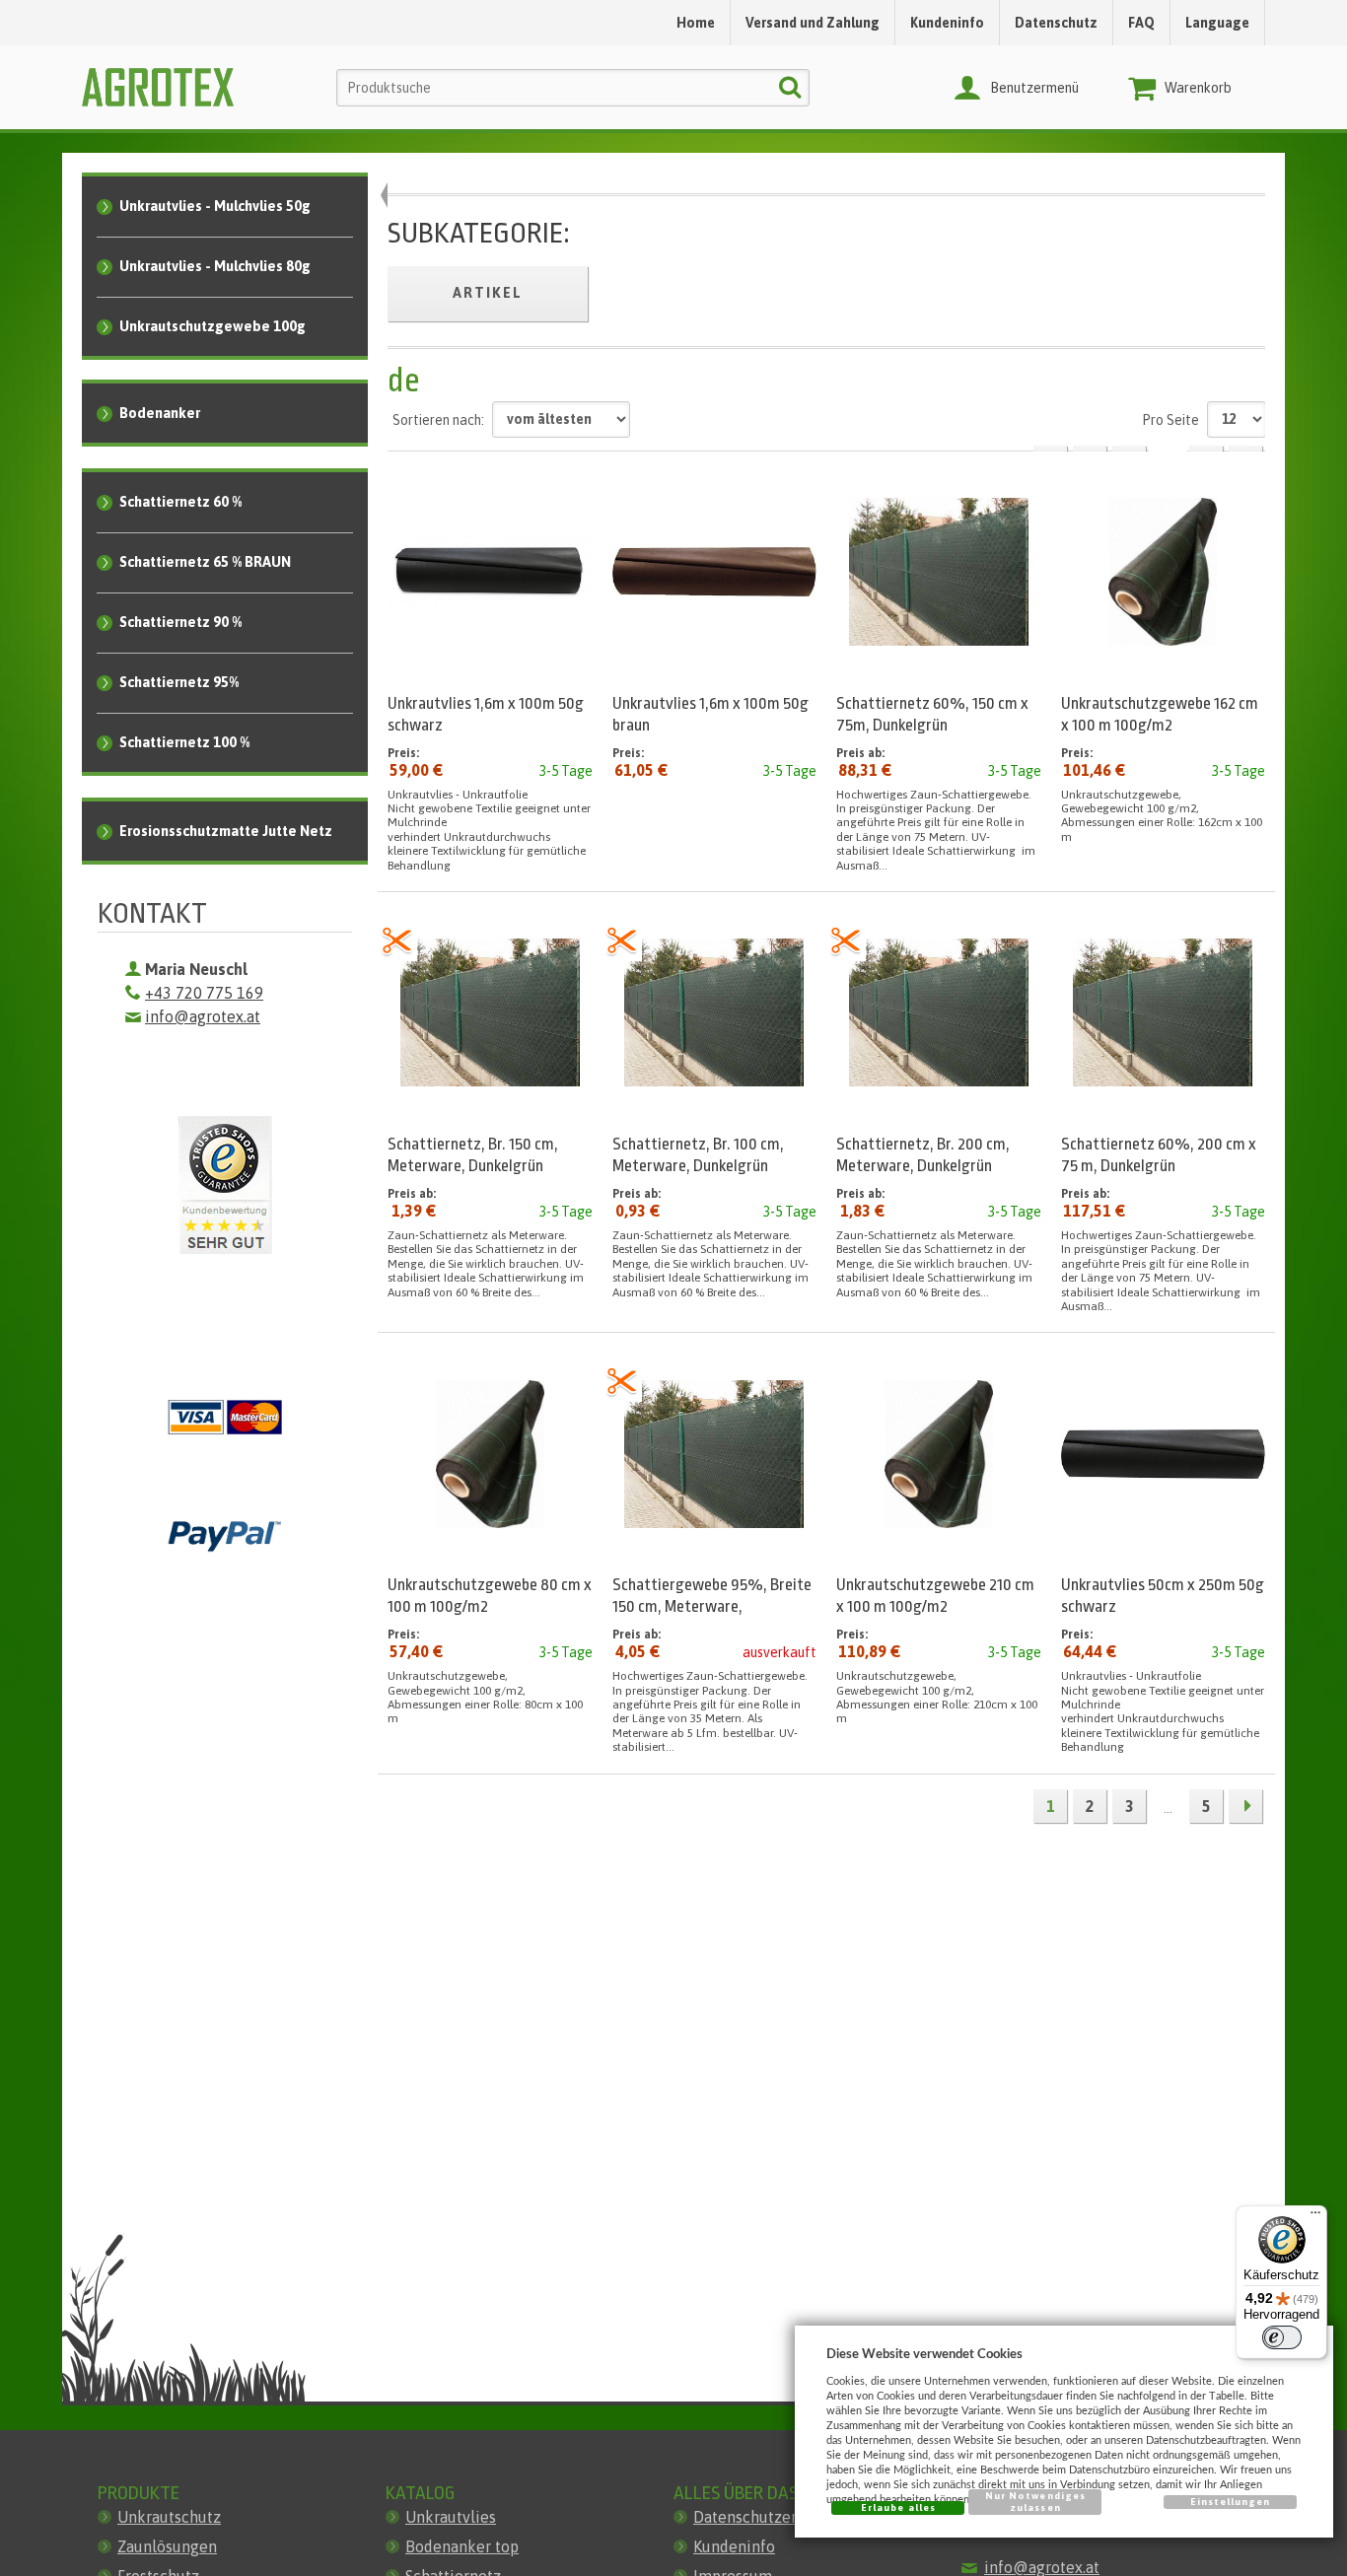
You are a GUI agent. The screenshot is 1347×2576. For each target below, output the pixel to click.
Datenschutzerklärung (772, 2517)
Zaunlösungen (167, 2546)
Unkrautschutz (169, 2517)
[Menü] (1315, 2217)
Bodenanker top (462, 2546)
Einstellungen (1231, 2502)
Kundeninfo (734, 2546)
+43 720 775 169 (204, 993)
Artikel (488, 293)
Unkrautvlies (451, 2517)
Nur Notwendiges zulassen (1035, 2502)
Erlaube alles (898, 2507)
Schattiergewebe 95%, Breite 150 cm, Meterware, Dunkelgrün (712, 1606)
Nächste (1245, 1806)
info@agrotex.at (203, 1016)
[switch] (1282, 2337)
